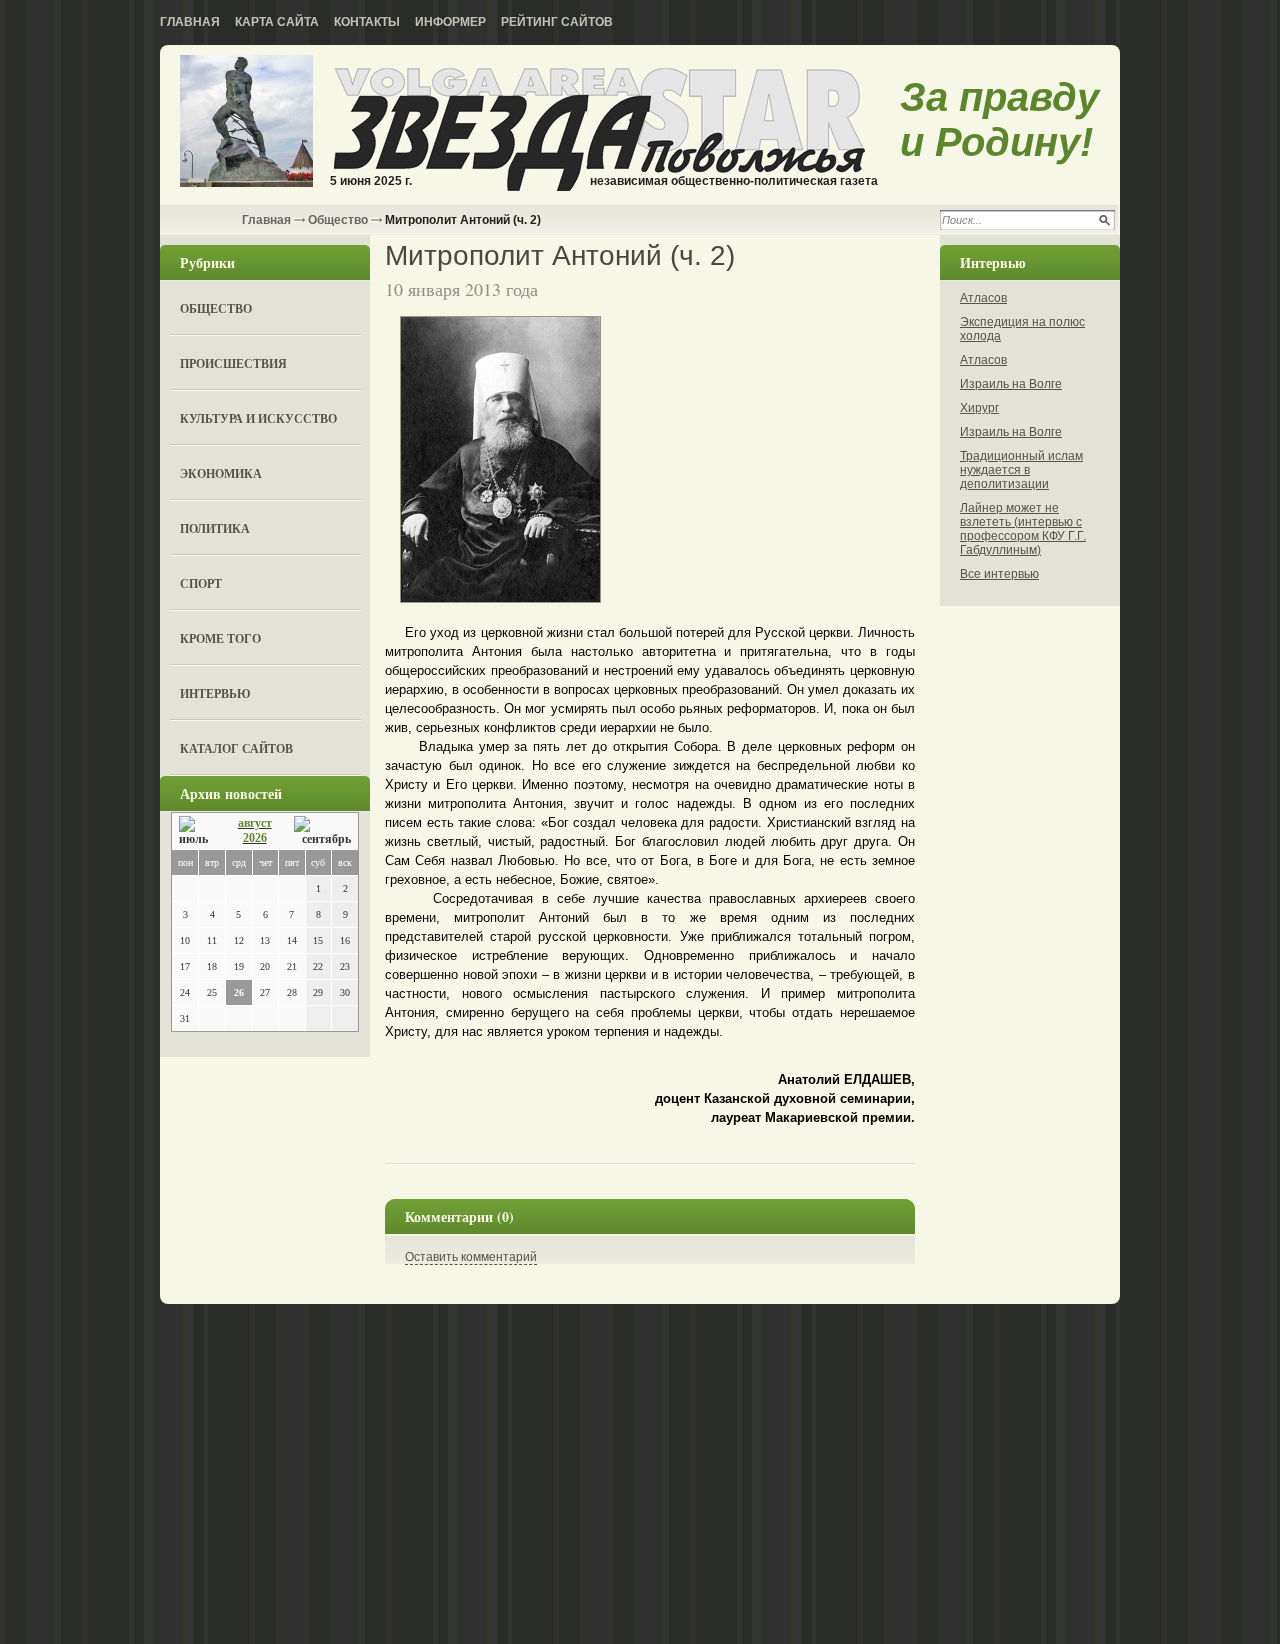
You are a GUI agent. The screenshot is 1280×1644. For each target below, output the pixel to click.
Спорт (201, 583)
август (255, 823)
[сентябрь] (322, 831)
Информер (450, 22)
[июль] (197, 831)
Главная (190, 22)
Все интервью (999, 574)
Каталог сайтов (236, 748)
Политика (215, 528)
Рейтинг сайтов (557, 22)
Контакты (367, 22)
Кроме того (220, 638)
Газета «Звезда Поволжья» (246, 122)
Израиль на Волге (1011, 384)
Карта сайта (277, 22)
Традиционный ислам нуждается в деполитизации (1021, 470)
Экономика (221, 473)
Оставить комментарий (471, 1257)
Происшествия (233, 363)
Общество (338, 220)
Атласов (983, 298)
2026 (255, 838)
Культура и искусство (258, 418)
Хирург (979, 408)
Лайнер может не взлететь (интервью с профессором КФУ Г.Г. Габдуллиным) (1023, 529)
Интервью (215, 693)
